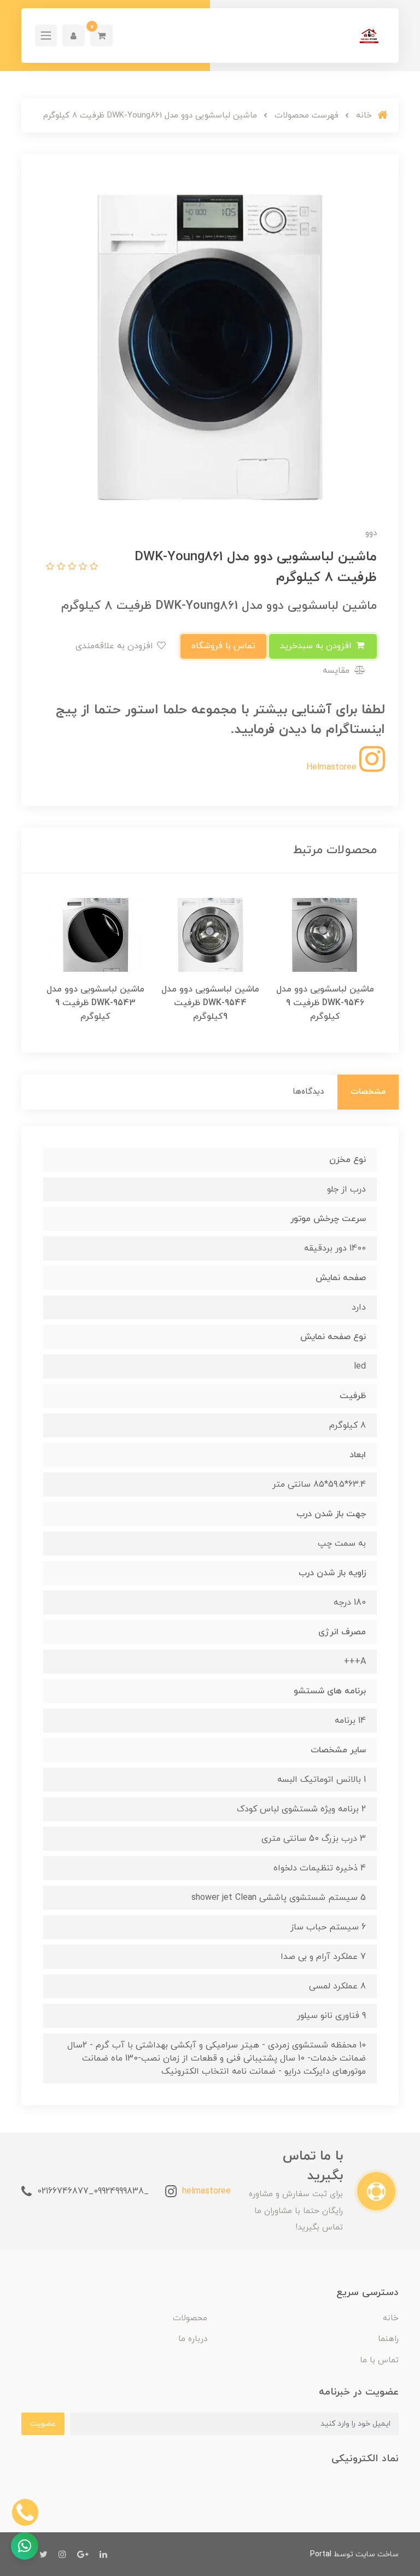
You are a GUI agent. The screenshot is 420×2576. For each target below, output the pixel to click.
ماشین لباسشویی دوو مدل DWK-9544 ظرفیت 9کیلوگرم (210, 1003)
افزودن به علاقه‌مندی (116, 646)
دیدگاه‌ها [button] (308, 1092)
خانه (391, 2318)
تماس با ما (379, 2360)
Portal (321, 2554)
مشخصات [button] (368, 1092)
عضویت (43, 2424)
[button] (101, 36)
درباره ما (193, 2339)
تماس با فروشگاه (223, 646)
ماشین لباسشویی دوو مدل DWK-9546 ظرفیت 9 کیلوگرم (325, 1003)
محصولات (190, 2318)
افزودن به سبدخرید (317, 646)
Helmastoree (333, 767)
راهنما (388, 2339)
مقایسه (337, 671)
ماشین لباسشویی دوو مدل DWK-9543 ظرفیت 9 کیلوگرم (95, 1003)
